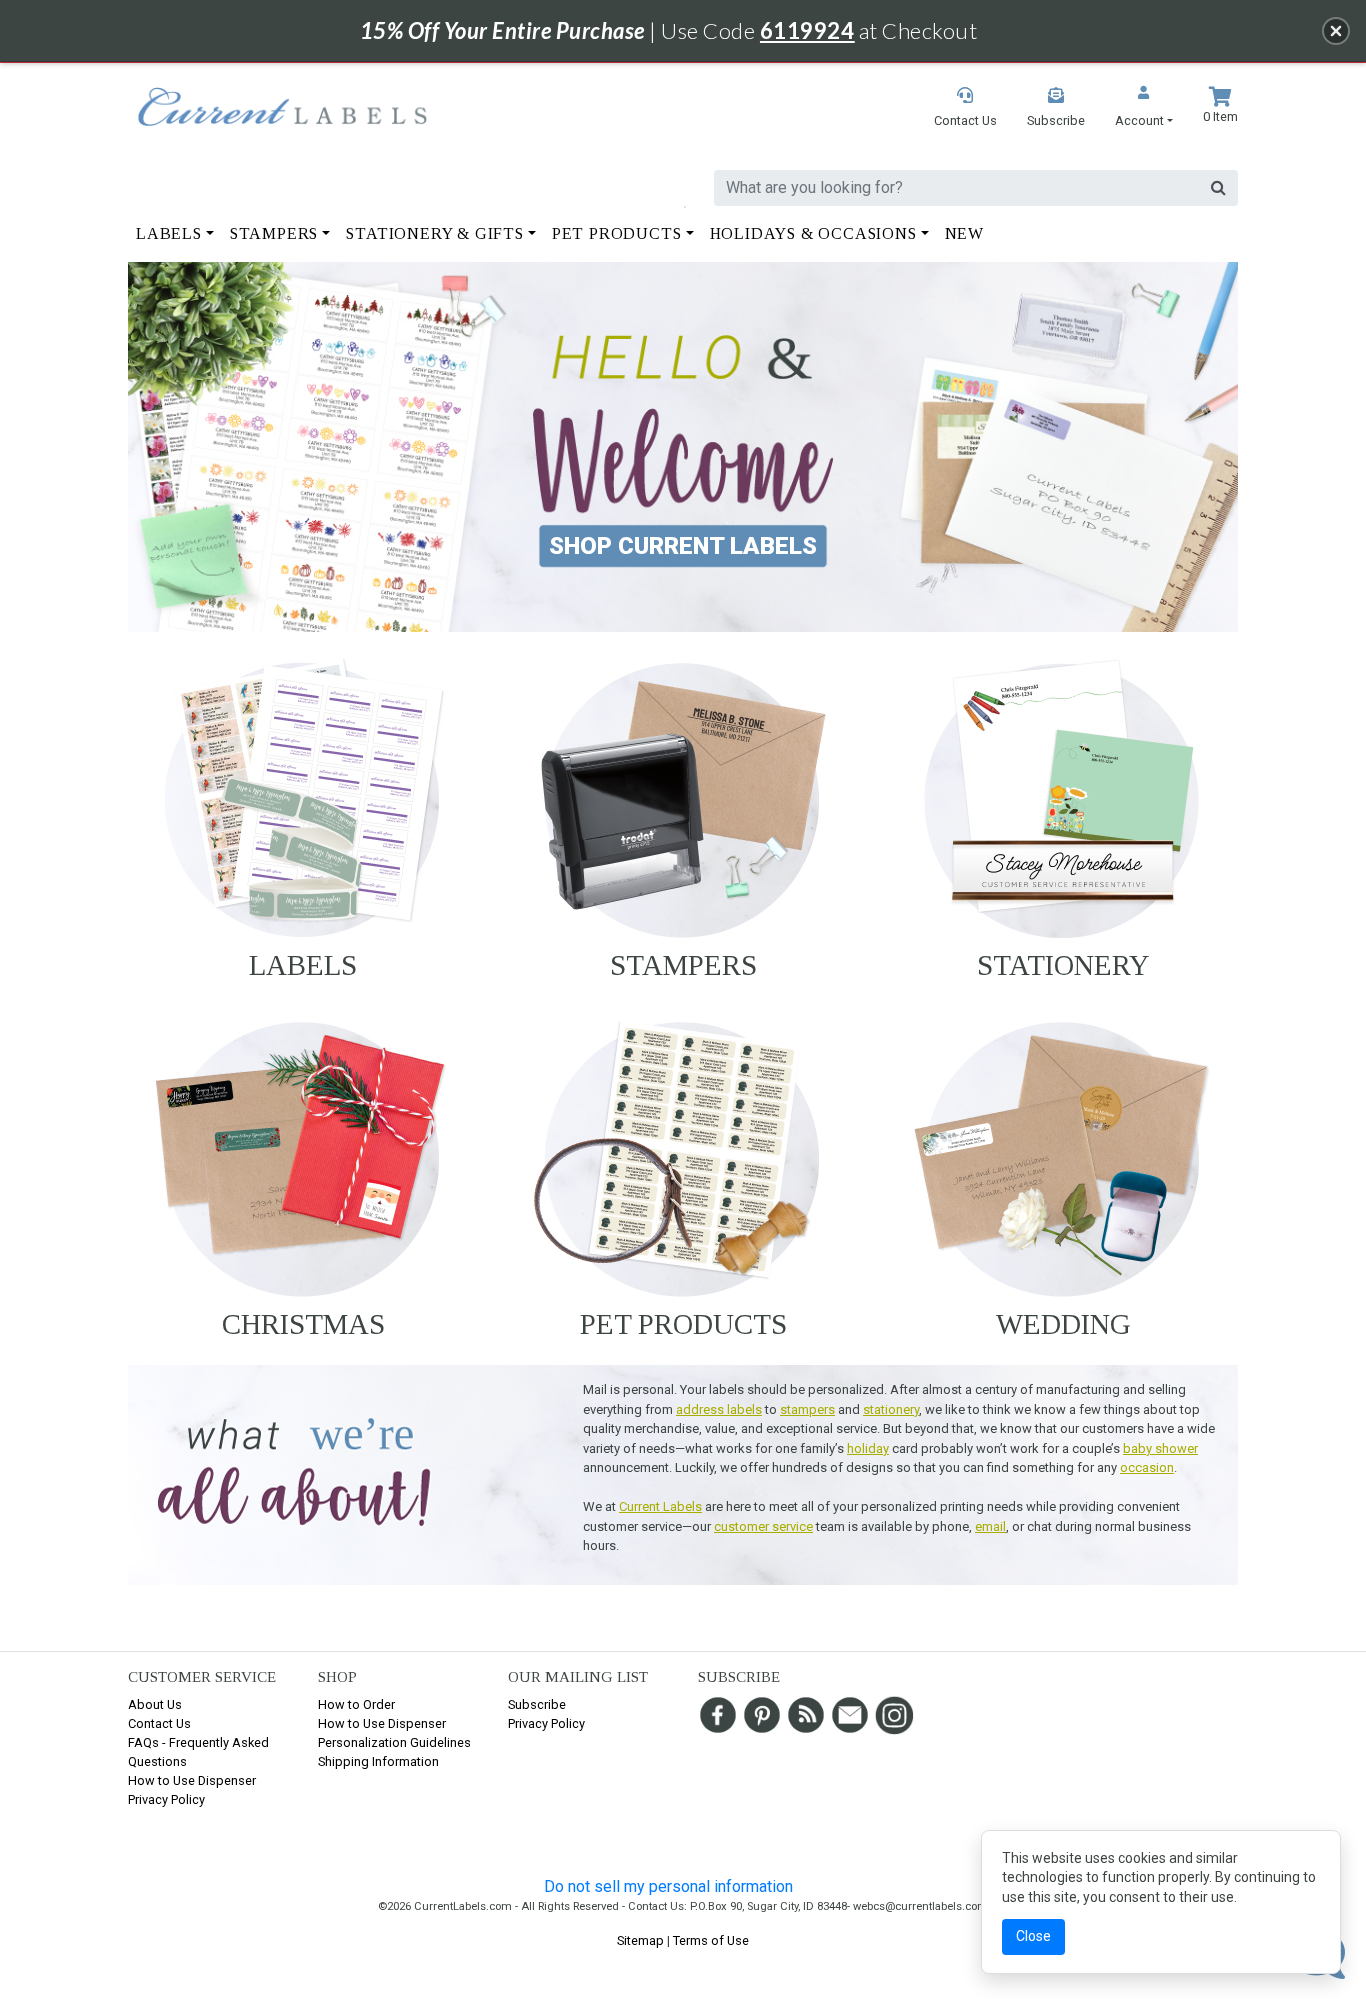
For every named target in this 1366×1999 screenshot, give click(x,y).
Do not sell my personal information (668, 1886)
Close (1033, 1936)
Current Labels (660, 1506)
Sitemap (640, 1940)
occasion (1147, 1467)
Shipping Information (378, 1761)
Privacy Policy (166, 1799)
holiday (868, 1448)
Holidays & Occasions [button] (813, 233)
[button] (1144, 108)
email (990, 1526)
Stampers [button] (274, 233)
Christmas (303, 1324)
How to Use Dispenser (192, 1780)
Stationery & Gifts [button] (434, 233)
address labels (719, 1409)
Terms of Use (711, 1940)
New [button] (964, 233)
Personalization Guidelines (394, 1742)
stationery (891, 1409)
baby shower (1160, 1448)
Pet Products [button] (617, 233)
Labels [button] (169, 233)
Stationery (1063, 965)
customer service (763, 1526)
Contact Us (159, 1723)
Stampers (683, 965)
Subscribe (537, 1704)
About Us (155, 1704)
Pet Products (683, 1324)
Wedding (1063, 1324)
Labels (303, 965)
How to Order (356, 1704)
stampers (807, 1409)
